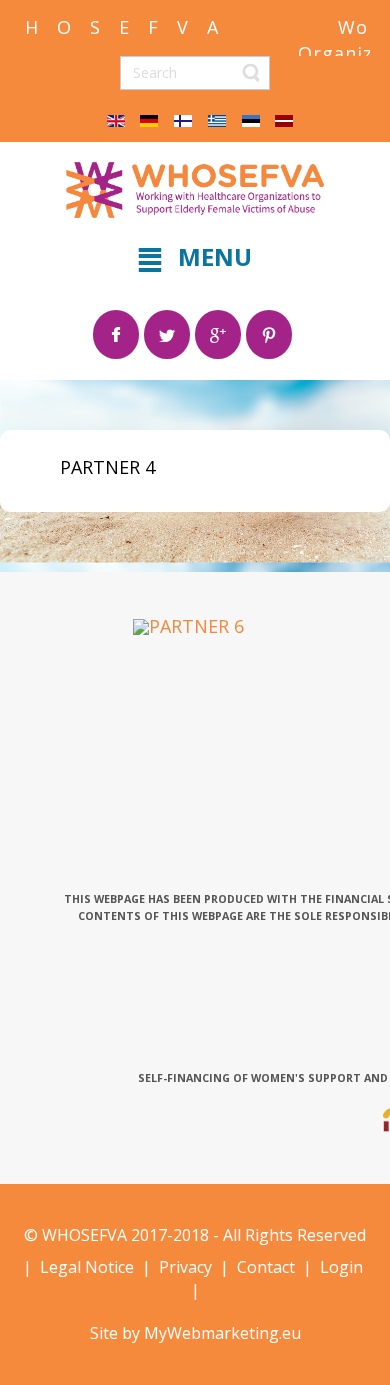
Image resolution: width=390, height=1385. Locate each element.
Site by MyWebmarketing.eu (195, 1333)
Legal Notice (87, 1267)
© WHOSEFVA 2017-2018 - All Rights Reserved (195, 1235)
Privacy (185, 1267)
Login (339, 1267)
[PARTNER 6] (188, 625)
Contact (266, 1267)
